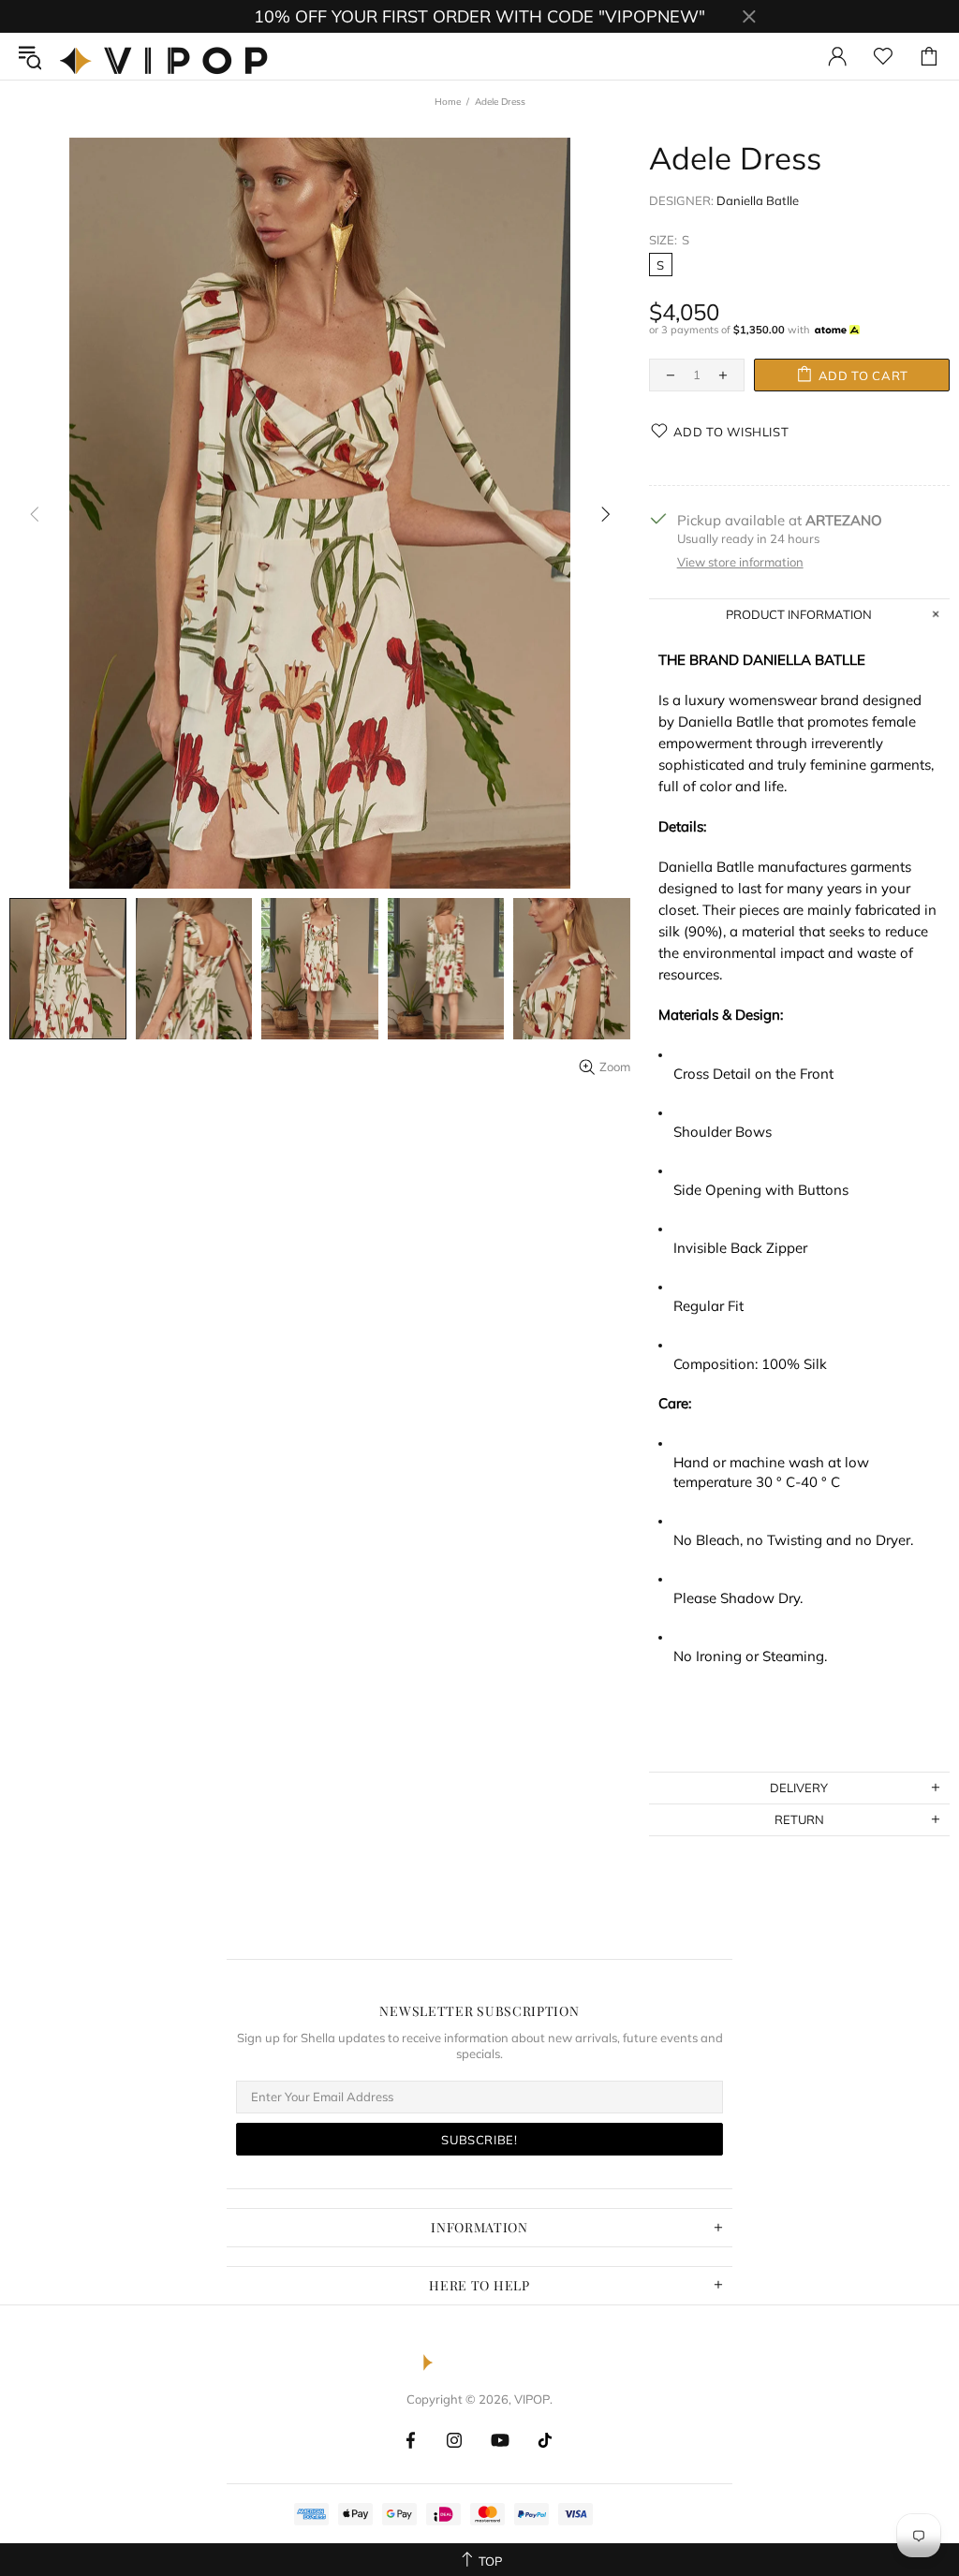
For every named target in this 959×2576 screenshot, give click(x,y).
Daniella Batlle (758, 200)
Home (448, 102)
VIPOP (169, 56)
